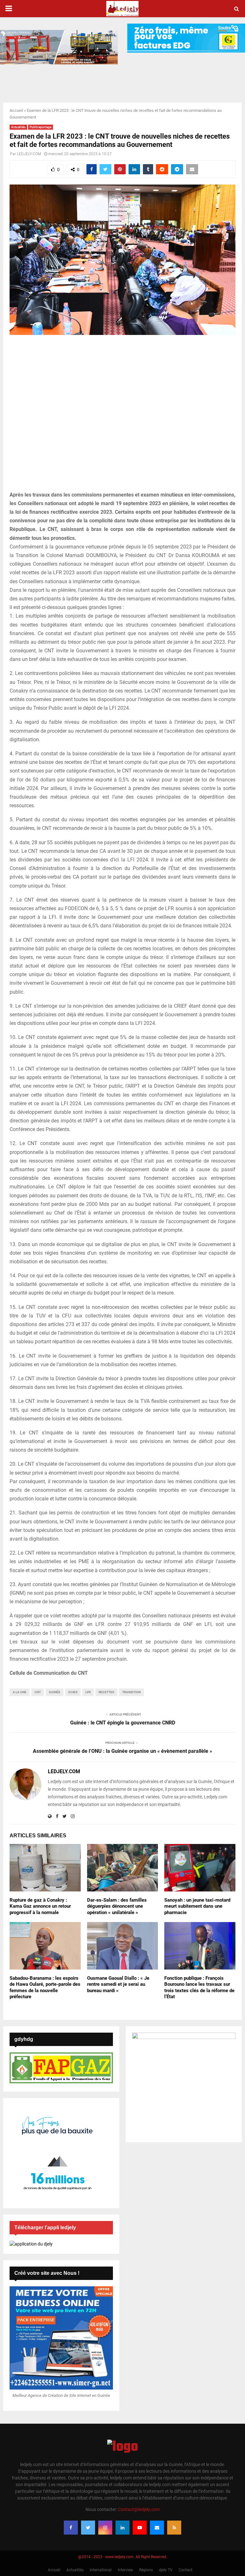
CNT (38, 1692)
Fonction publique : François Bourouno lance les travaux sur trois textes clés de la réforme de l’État (199, 1988)
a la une (20, 1692)
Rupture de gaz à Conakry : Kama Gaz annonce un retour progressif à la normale (40, 1906)
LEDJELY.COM (29, 154)
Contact (186, 2570)
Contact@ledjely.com (139, 2509)
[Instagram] (105, 2528)
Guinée (55, 1692)
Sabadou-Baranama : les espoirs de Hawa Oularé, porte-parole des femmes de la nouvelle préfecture (45, 1988)
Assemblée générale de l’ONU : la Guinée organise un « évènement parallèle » (122, 1751)
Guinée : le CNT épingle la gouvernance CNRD (123, 1723)
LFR (88, 1692)
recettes (106, 1692)
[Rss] (174, 2528)
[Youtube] (140, 2528)
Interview (125, 2570)
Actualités (18, 127)
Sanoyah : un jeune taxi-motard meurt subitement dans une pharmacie (197, 1906)
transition (131, 1692)
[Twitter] (88, 2528)
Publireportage (41, 127)
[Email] (157, 2528)
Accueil (16, 110)
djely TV (166, 2570)
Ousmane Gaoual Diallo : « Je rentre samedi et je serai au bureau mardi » (118, 1984)
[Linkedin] (122, 2528)
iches (73, 1692)
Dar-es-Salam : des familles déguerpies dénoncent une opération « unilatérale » (117, 1906)
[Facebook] (71, 2528)
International (101, 2570)
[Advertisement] (122, 417)
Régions (146, 2570)
